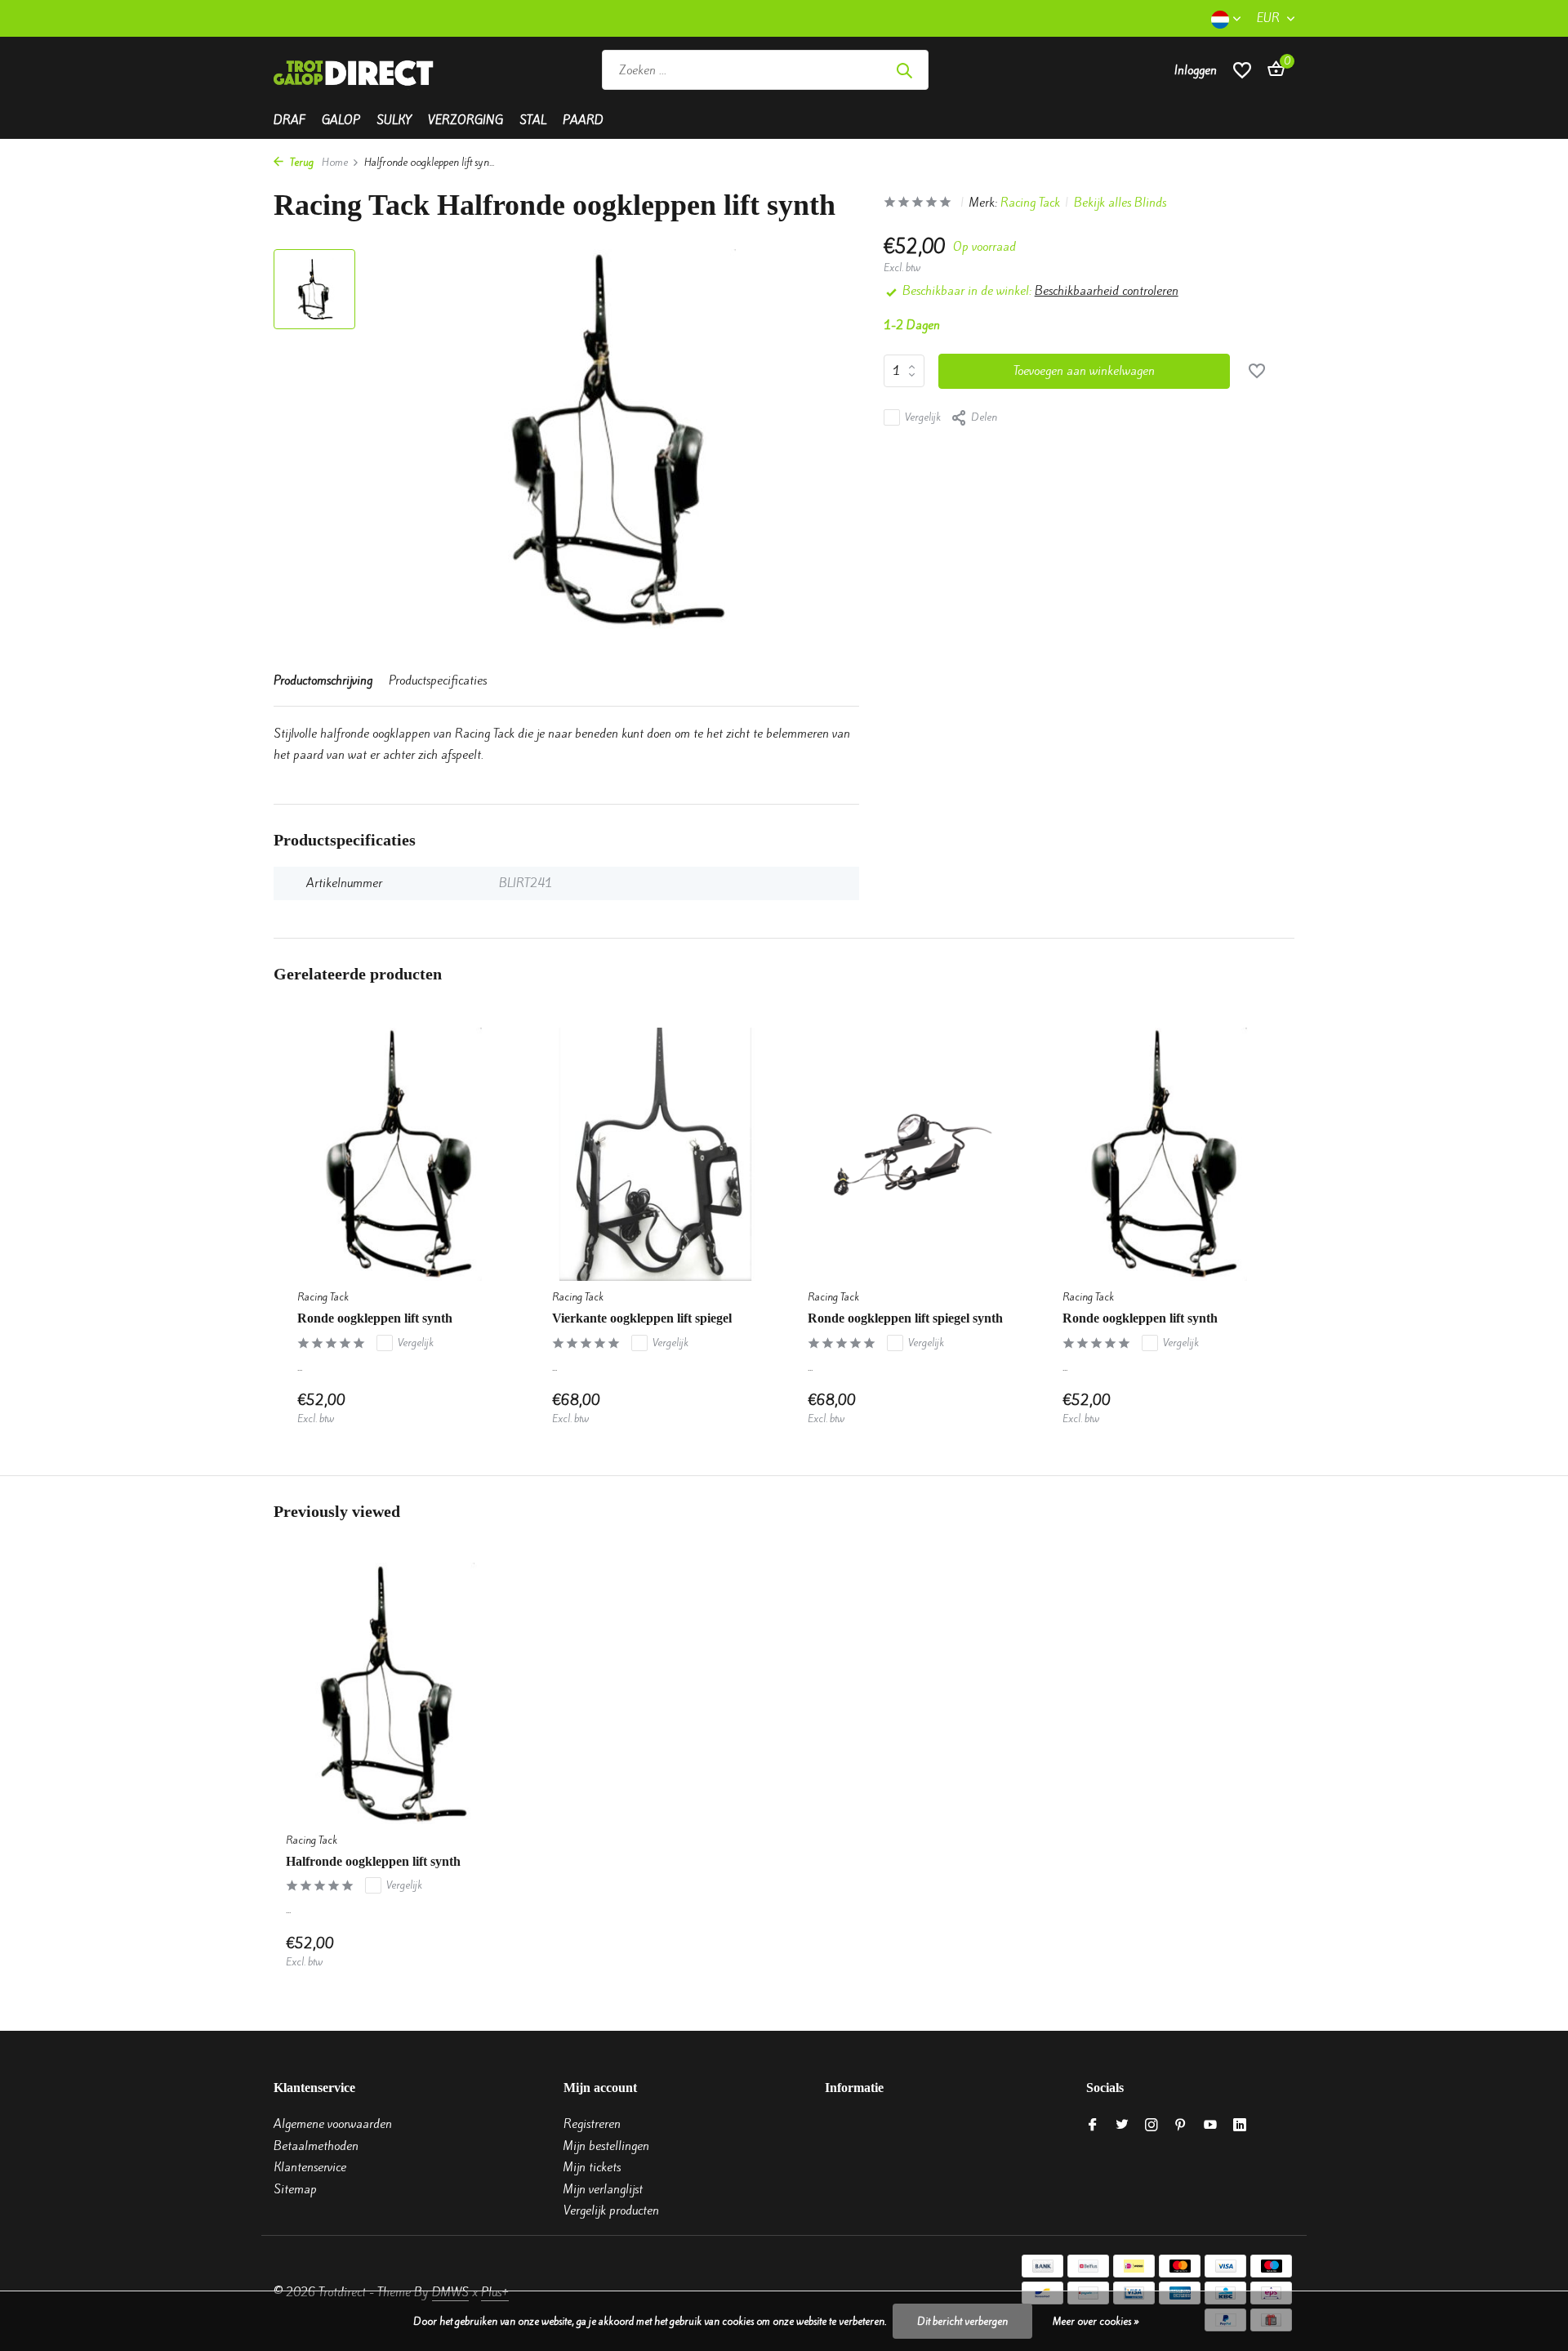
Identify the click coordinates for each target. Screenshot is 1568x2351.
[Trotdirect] (355, 70)
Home (335, 162)
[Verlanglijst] (1242, 70)
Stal (533, 120)
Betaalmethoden (316, 2146)
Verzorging (465, 120)
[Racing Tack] (1047, 70)
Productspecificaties (438, 680)
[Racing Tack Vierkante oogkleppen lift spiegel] (655, 1154)
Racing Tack (1030, 203)
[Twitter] (1122, 2126)
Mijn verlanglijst (603, 2189)
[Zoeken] (904, 70)
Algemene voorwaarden (333, 2124)
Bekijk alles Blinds (1120, 203)
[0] (1272, 70)
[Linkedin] (1240, 2126)
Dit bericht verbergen (962, 2321)
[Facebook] (1093, 2126)
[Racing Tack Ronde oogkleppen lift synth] (400, 1154)
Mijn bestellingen (606, 2146)
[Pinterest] (1181, 2126)
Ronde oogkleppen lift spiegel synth (905, 1318)
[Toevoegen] (487, 1409)
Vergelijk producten (611, 2210)
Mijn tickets (592, 2167)
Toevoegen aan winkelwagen (1084, 371)
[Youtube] (1210, 2126)
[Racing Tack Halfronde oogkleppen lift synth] (392, 1693)
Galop (341, 120)
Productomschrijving (323, 680)
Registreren (592, 2124)
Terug (301, 162)
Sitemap (295, 2189)
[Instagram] (1151, 2126)
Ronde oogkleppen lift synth (375, 1318)
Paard (583, 120)
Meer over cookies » (1096, 2321)
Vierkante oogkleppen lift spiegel (642, 1318)
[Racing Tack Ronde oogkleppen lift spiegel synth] (911, 1154)
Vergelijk (923, 417)
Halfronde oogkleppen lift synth (373, 1861)
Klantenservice (310, 2167)
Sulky (394, 120)
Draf (290, 120)
